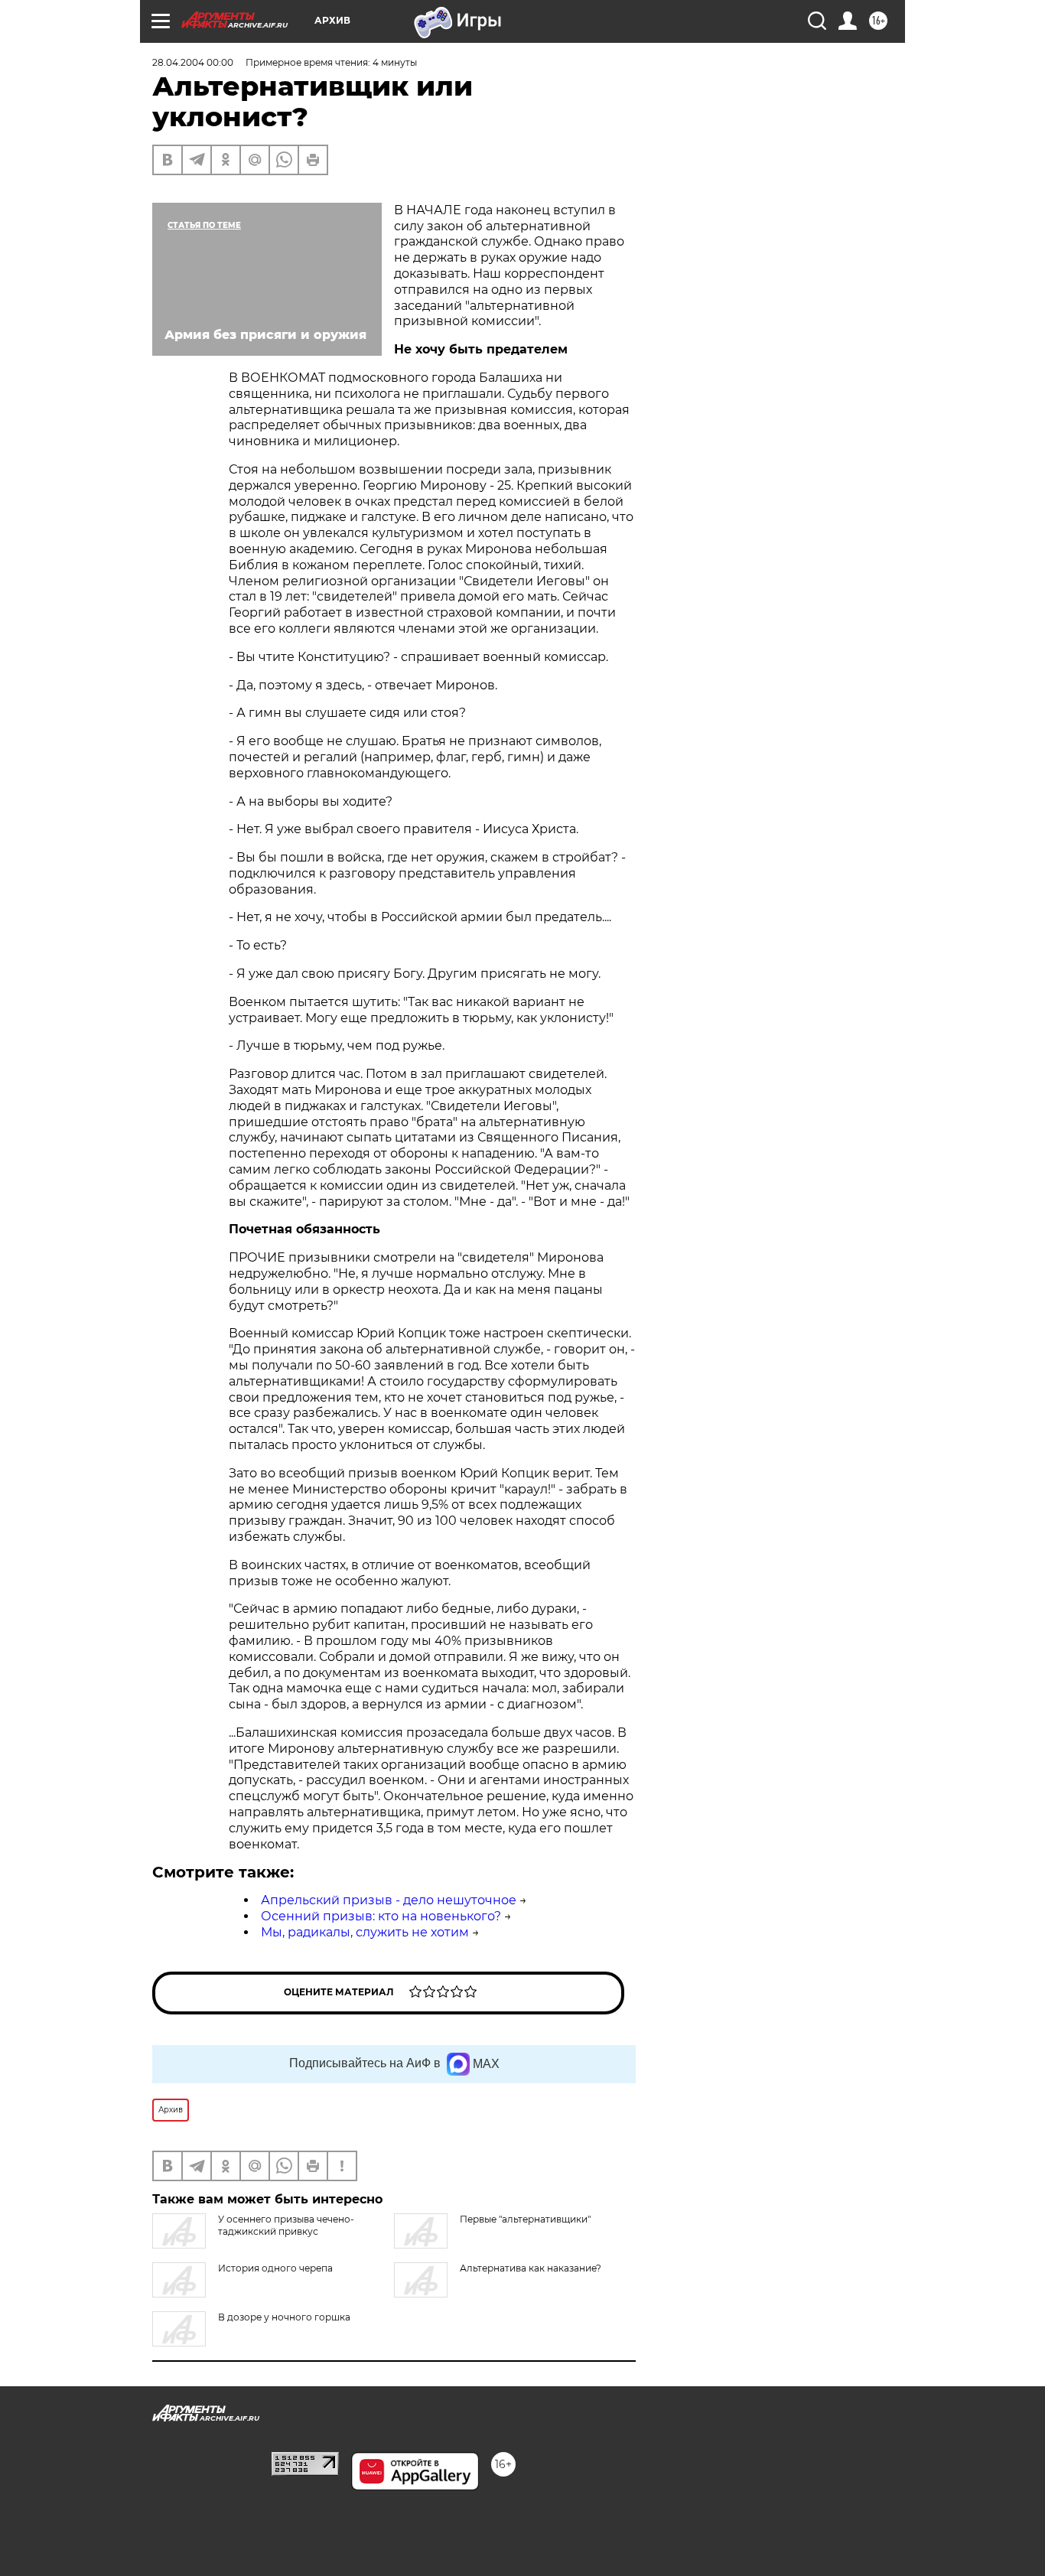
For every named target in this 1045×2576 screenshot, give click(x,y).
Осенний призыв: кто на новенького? (381, 1916)
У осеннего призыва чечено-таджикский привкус (286, 2225)
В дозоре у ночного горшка (284, 2317)
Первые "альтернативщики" (525, 2219)
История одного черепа (275, 2268)
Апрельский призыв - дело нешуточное (389, 1900)
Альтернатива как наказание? (531, 2268)
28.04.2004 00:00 (193, 62)
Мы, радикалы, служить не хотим (365, 1932)
